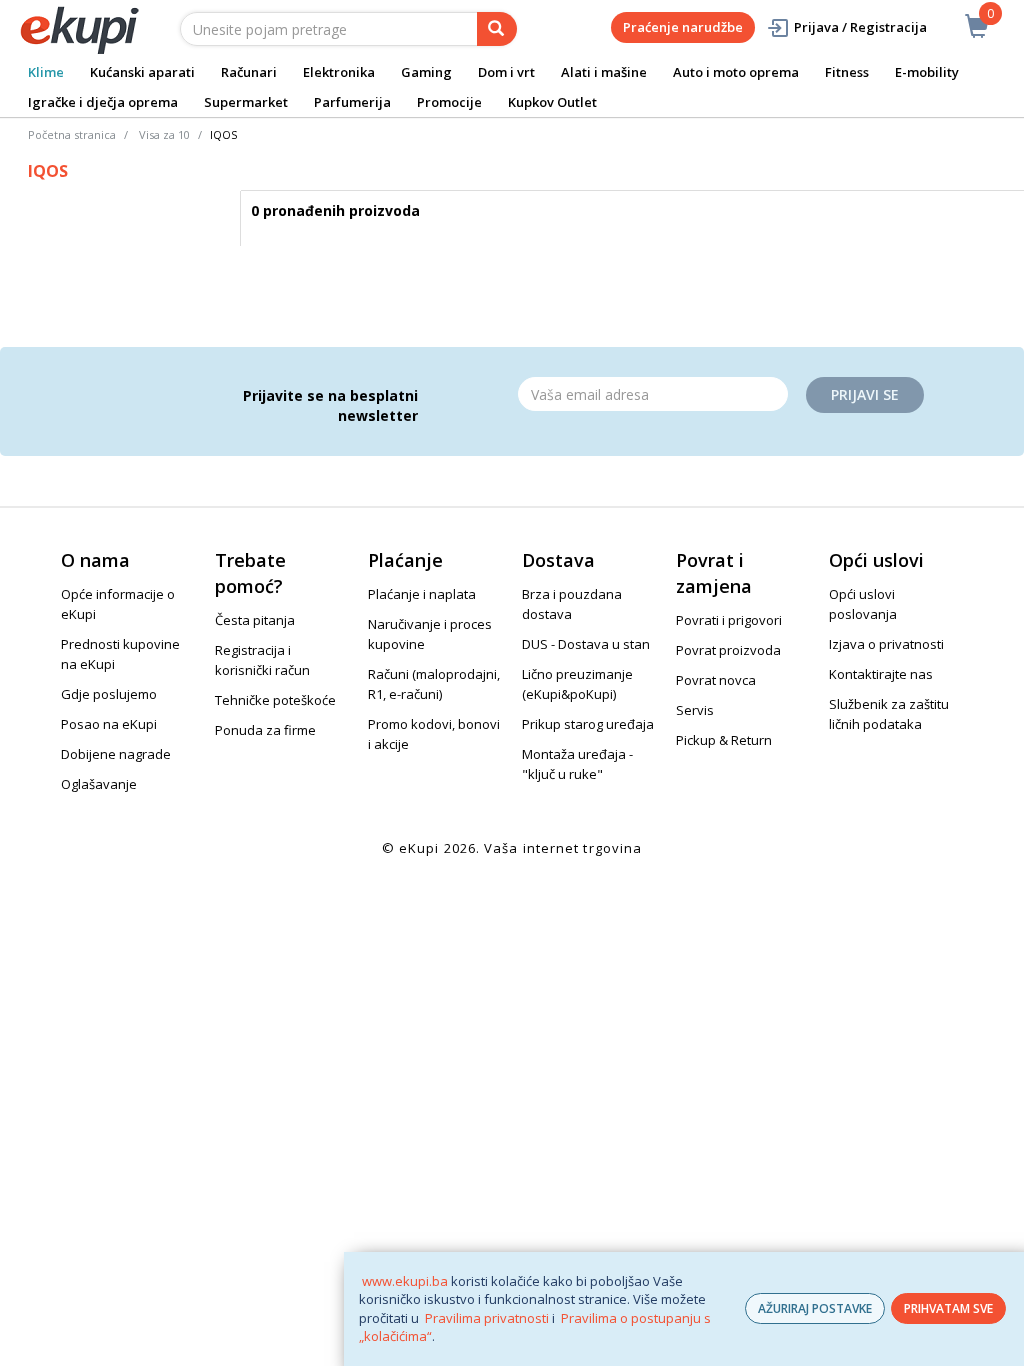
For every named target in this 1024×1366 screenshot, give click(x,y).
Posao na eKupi (109, 724)
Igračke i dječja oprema (103, 102)
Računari (249, 72)
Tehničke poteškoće (275, 700)
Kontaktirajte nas (881, 674)
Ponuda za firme (265, 730)
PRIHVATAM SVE (948, 1308)
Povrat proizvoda (728, 650)
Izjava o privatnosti (886, 644)
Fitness (847, 72)
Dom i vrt (506, 72)
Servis (695, 710)
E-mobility (927, 72)
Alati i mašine (604, 72)
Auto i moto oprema (736, 72)
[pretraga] (497, 29)
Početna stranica (72, 134)
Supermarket (246, 102)
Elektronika (339, 72)
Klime (46, 72)
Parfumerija (352, 102)
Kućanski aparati (142, 72)
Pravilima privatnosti (487, 1318)
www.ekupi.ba (405, 1281)
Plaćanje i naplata (422, 594)
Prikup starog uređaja (588, 724)
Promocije (449, 102)
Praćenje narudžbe (683, 27)
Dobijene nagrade (116, 754)
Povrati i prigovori (729, 620)
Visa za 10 (164, 134)
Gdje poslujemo (109, 694)
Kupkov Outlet (552, 102)
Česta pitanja (255, 620)
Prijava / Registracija (860, 27)
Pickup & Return (724, 740)
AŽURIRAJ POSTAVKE (815, 1308)
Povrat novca (716, 680)
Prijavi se (865, 394)
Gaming (426, 72)
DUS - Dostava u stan (586, 644)
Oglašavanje (99, 784)
